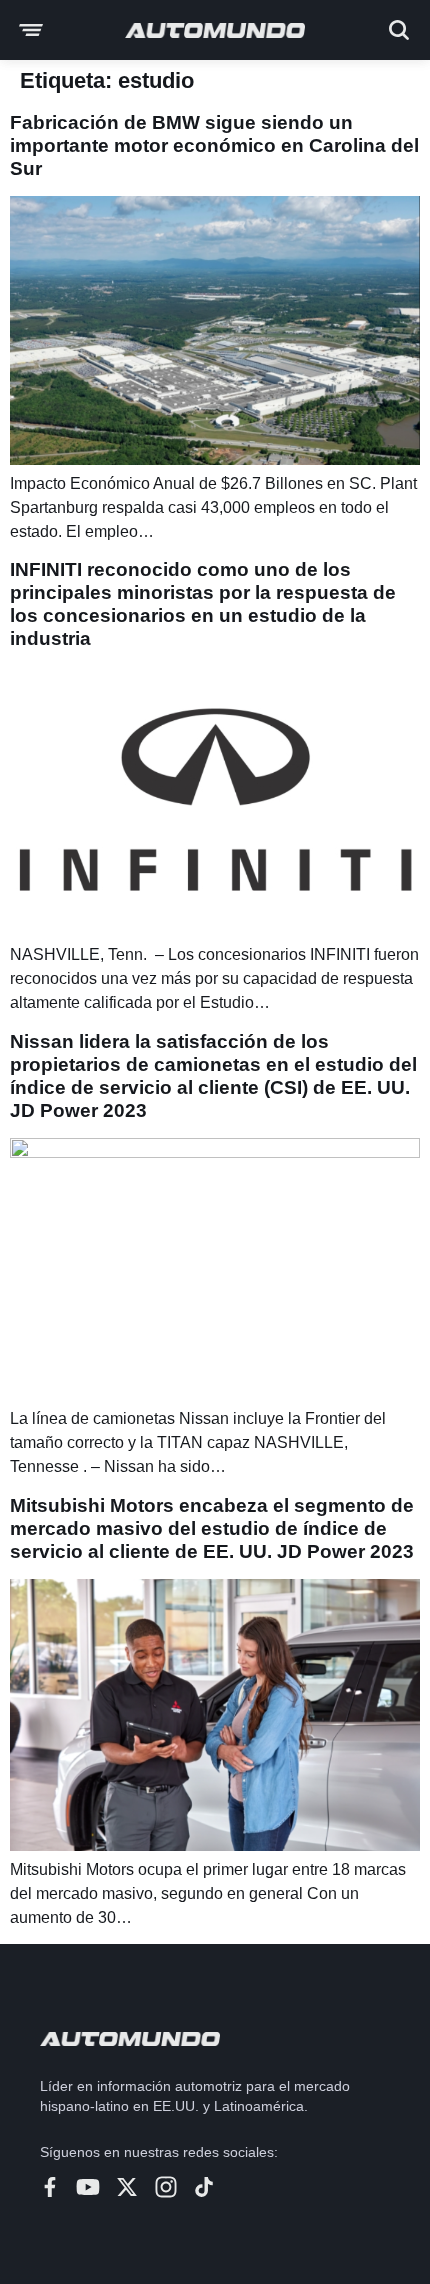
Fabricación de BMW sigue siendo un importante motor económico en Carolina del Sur (214, 145)
